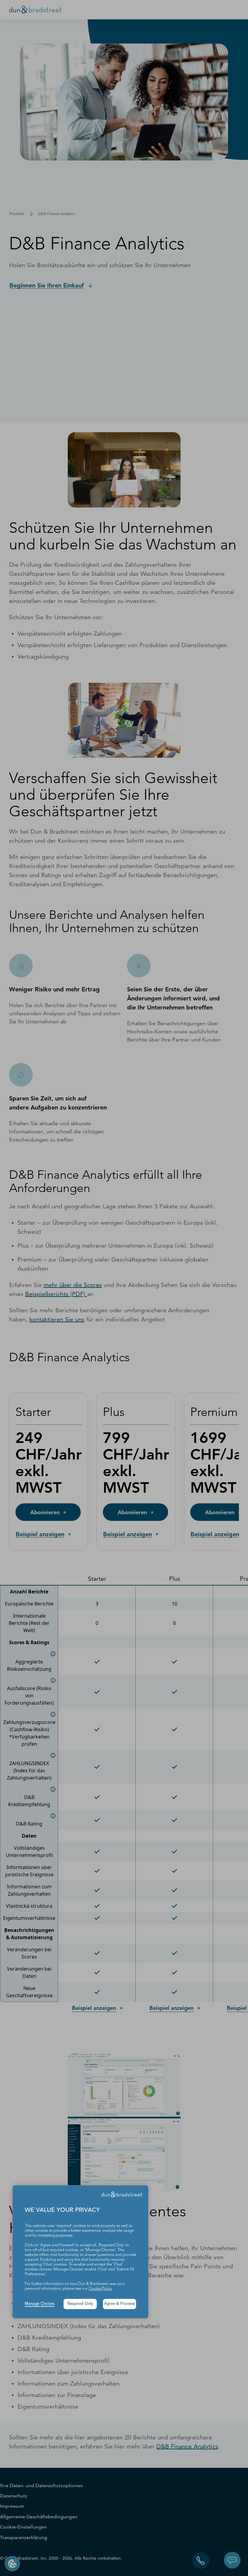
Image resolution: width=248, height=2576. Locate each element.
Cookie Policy (100, 2289)
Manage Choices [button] (40, 2304)
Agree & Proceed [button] (119, 2304)
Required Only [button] (80, 2304)
